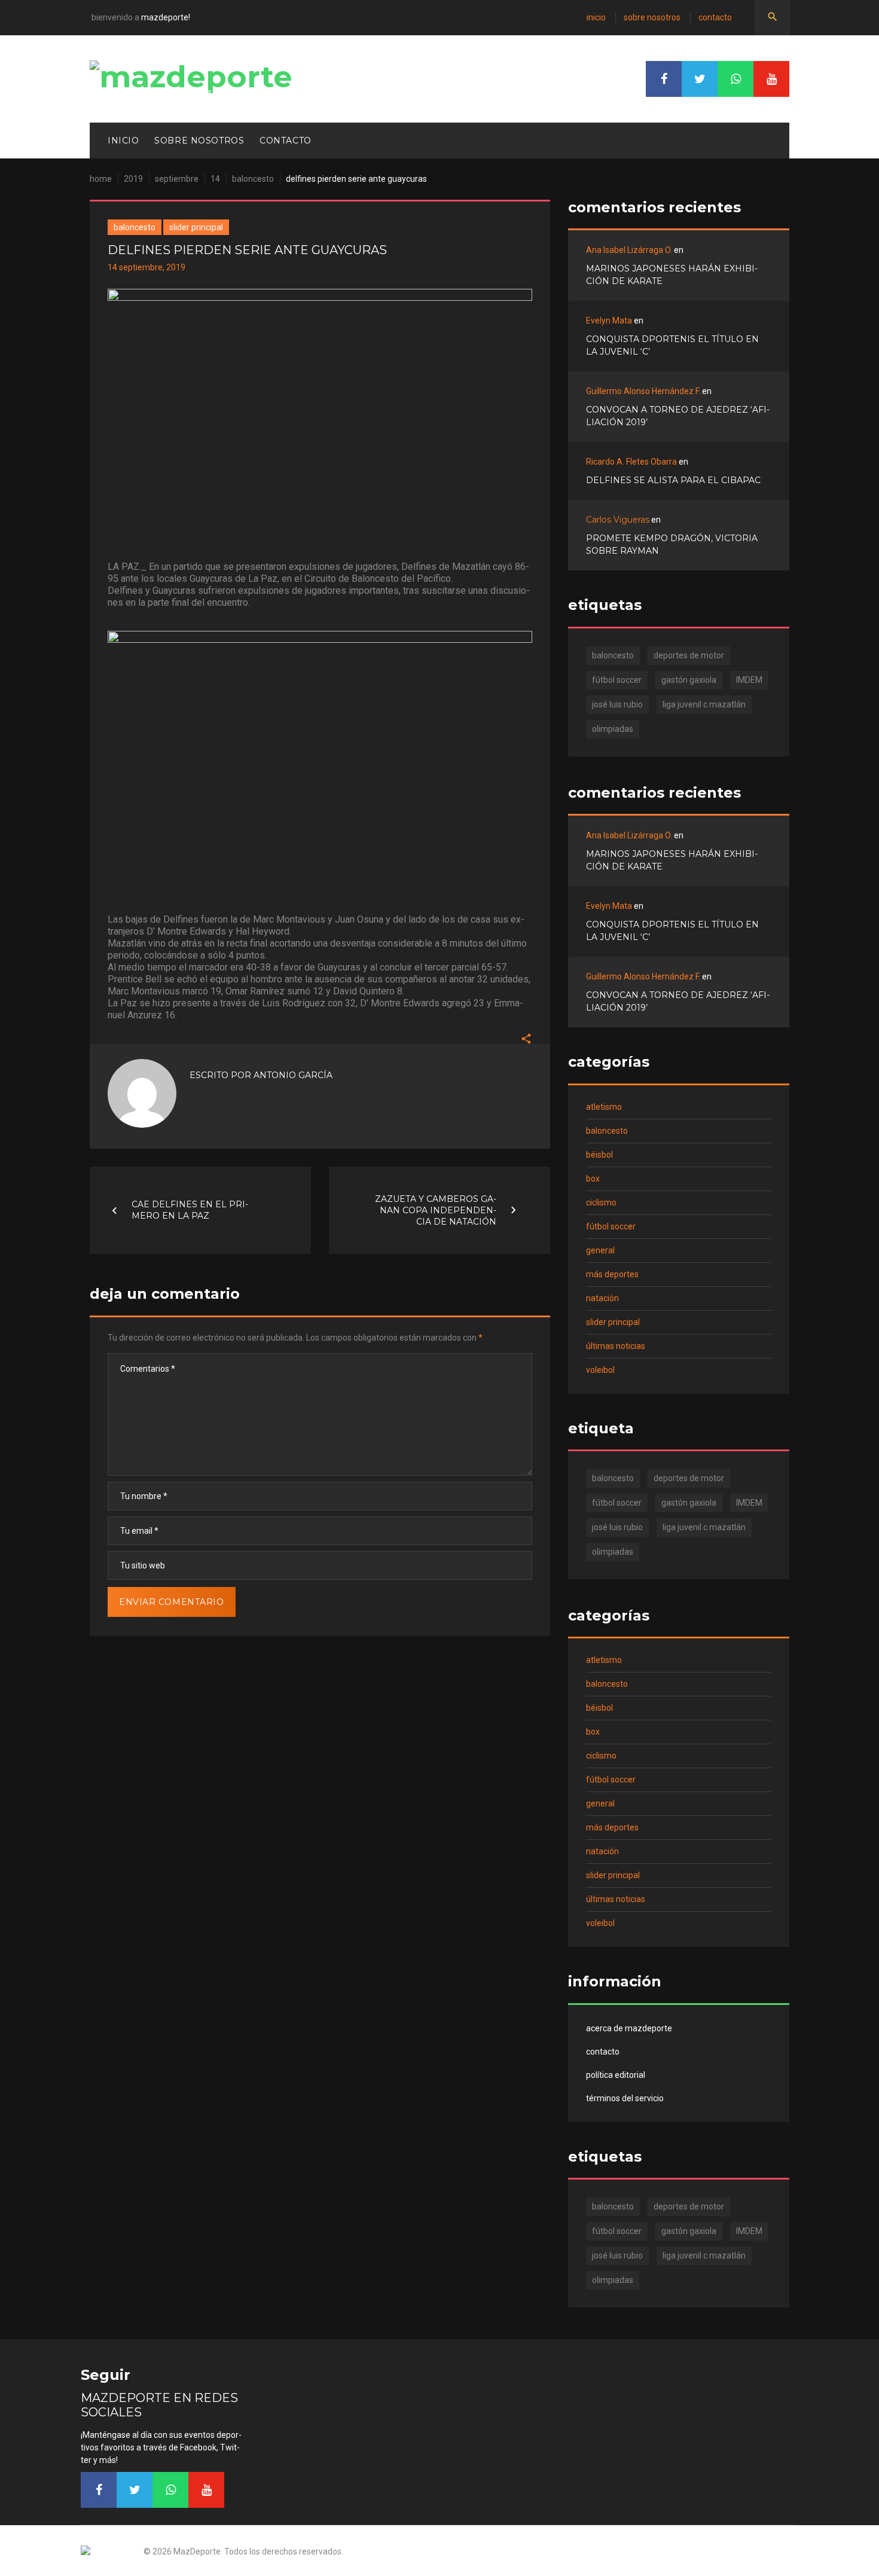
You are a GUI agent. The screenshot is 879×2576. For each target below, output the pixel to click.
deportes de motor (689, 655)
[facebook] (664, 79)
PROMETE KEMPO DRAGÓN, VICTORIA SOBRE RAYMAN (672, 544)
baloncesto (613, 655)
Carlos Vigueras (618, 520)
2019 (133, 179)
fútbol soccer (617, 680)
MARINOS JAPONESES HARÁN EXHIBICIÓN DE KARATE (672, 275)
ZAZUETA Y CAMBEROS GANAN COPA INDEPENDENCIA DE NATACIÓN (436, 1210)
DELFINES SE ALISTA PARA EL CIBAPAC (673, 480)
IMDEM (749, 680)
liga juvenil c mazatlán (704, 704)
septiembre (177, 179)
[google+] (735, 79)
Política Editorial (616, 2075)
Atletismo (604, 1107)
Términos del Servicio (625, 2098)
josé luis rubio (617, 704)
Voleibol (600, 1370)
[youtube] (771, 79)
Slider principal (196, 227)
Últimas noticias (616, 1346)
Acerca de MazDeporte (629, 2028)
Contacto (715, 17)
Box (593, 1179)
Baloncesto (253, 179)
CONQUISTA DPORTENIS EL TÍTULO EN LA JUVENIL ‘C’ (672, 345)
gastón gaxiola (689, 680)
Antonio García (293, 1075)
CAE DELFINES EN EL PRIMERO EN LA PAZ (190, 1210)
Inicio (596, 17)
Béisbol (599, 1155)
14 (215, 179)
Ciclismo (601, 1202)
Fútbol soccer (611, 1226)
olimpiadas (613, 729)
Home (101, 179)
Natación (602, 1298)
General (600, 1250)
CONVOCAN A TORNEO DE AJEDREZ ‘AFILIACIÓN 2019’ (678, 416)
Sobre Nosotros (652, 17)
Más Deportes (612, 1274)
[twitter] (700, 79)
